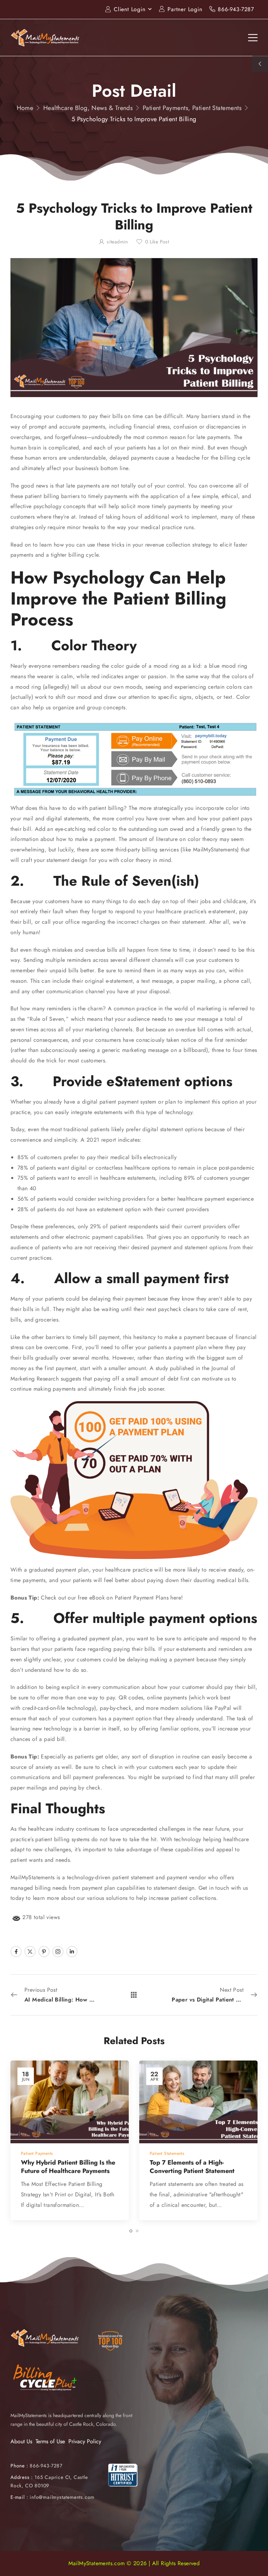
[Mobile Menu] (253, 38)
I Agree (82, 2555)
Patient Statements (217, 108)
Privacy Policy (85, 2441)
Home (25, 108)
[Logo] (45, 37)
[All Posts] (134, 1995)
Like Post (157, 242)
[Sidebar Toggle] (260, 64)
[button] (255, 2555)
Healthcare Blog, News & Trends (88, 108)
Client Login (130, 9)
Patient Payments (165, 108)
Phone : (36, 2466)
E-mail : (19, 2497)
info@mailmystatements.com (62, 2497)
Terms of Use (50, 2441)
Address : (22, 2477)
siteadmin (117, 242)
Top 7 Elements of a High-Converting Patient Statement (192, 2167)
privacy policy (228, 2555)
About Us (21, 2441)
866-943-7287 (236, 9)
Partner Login (185, 9)
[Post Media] (70, 2102)
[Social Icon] (16, 1952)
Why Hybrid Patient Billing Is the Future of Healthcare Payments (68, 2167)
